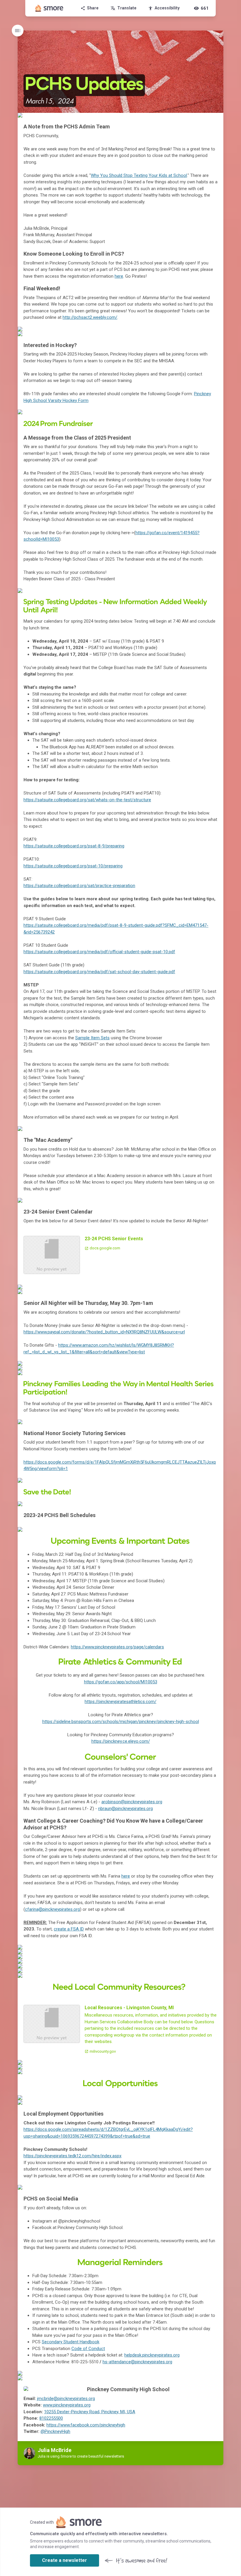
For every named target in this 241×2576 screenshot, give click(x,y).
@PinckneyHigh (55, 2431)
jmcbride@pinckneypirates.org (66, 2399)
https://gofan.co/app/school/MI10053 (121, 1682)
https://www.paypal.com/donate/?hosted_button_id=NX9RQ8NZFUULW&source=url (104, 1332)
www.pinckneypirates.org (67, 2405)
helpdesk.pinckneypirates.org (152, 2355)
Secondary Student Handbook (71, 2342)
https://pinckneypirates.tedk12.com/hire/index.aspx (72, 2156)
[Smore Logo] (49, 8)
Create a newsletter (65, 2560)
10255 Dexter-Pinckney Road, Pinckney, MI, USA (90, 2412)
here (119, 276)
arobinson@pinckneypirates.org (132, 1802)
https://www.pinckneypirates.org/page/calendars (117, 1647)
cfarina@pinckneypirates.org (52, 1909)
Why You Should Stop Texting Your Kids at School (139, 175)
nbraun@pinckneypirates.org (125, 1809)
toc (18, 31)
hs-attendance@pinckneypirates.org (137, 2362)
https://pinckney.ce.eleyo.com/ (121, 1741)
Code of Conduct (88, 2349)
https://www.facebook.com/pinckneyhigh (86, 2425)
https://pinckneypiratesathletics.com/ (120, 1702)
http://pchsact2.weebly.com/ (90, 317)
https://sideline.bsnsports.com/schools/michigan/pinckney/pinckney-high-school (121, 1722)
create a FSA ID (69, 1929)
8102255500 (51, 2418)
